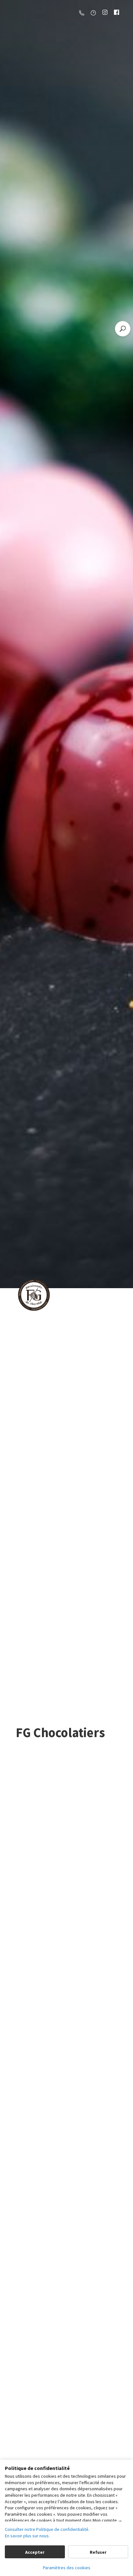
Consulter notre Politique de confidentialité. (47, 2529)
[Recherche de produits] (123, 329)
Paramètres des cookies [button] (67, 2568)
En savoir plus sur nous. (27, 2536)
